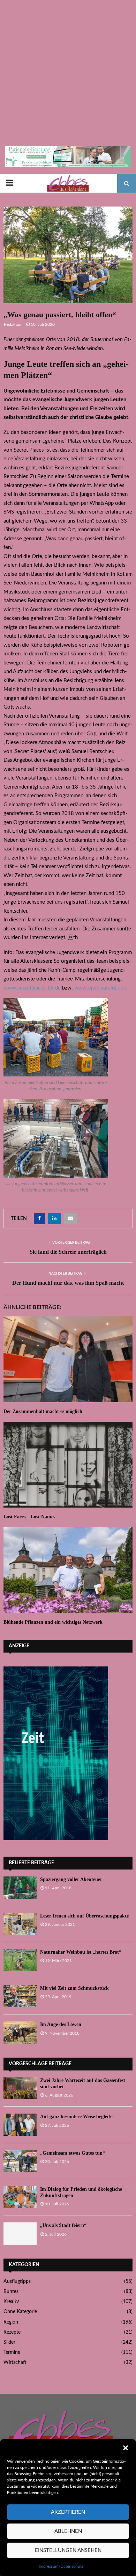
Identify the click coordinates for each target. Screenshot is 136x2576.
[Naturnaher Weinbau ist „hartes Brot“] (20, 1960)
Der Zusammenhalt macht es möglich (43, 1411)
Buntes (11, 2292)
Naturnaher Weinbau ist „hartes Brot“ (81, 1952)
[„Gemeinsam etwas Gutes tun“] (20, 2161)
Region (11, 2322)
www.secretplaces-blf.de (32, 988)
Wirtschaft (15, 2363)
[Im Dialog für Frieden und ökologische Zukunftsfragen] (20, 2197)
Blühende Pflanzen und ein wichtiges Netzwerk (53, 1622)
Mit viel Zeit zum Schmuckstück (74, 1988)
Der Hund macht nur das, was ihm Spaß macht (68, 1283)
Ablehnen (68, 2531)
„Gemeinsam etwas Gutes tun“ (73, 2153)
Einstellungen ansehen (68, 2550)
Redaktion (13, 324)
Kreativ (11, 2302)
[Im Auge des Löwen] (20, 2032)
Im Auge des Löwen (61, 2024)
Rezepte (12, 2332)
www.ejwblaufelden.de (101, 988)
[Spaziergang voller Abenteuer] (20, 1887)
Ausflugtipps (17, 2282)
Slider (9, 2342)
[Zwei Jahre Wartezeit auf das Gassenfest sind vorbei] (20, 2088)
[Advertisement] (68, 75)
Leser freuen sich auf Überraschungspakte (84, 1916)
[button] (126, 2448)
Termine (12, 2352)
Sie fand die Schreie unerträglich (68, 1252)
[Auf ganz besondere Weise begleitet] (20, 2125)
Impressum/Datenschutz (61, 2566)
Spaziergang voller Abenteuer (71, 1879)
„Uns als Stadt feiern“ (63, 2225)
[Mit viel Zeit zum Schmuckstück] (20, 1996)
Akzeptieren (68, 2512)
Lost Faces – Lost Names (29, 1517)
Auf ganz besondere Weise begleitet (77, 2117)
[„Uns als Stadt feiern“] (20, 2233)
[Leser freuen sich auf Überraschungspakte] (20, 1924)
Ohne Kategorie (20, 2312)
